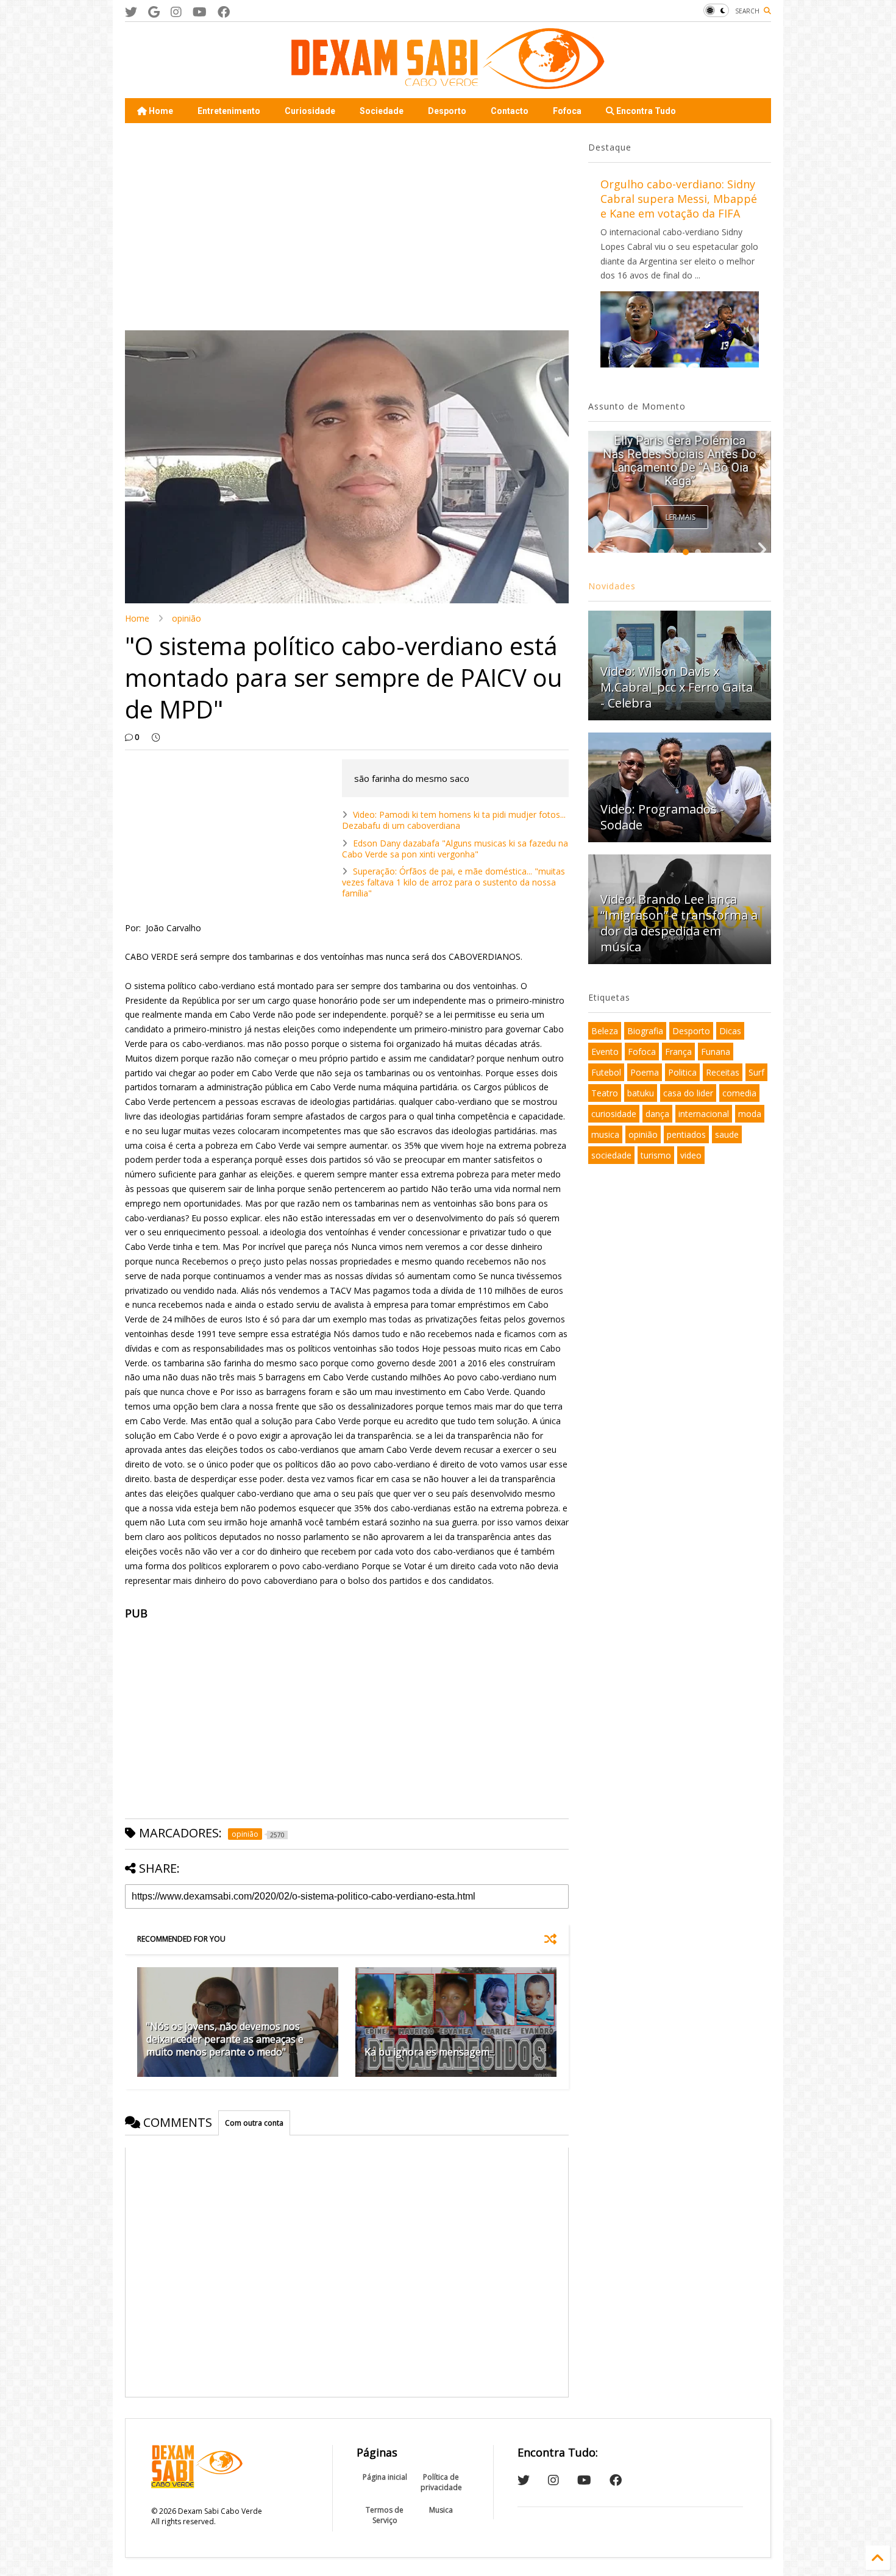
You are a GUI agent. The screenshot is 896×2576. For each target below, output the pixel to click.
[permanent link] (156, 737)
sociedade (611, 1155)
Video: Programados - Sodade (662, 817)
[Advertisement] (347, 227)
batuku (641, 1093)
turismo (656, 1155)
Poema (645, 1072)
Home (160, 111)
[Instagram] (176, 12)
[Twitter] (131, 12)
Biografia (645, 1031)
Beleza (605, 1031)
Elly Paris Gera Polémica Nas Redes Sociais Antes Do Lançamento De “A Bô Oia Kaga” (680, 461)
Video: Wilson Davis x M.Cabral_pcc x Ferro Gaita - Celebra (677, 687)
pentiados (686, 1134)
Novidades (612, 586)
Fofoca (567, 111)
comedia (739, 1093)
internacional (704, 1114)
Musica (441, 2510)
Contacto (510, 111)
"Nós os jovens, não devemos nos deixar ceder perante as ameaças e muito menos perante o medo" (225, 2039)
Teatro (605, 1093)
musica (605, 1134)
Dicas (730, 1031)
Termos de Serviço (385, 2515)
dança (657, 1114)
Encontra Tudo (645, 111)
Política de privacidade (441, 2482)
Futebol (606, 1072)
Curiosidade (310, 111)
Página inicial (385, 2477)
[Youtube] (200, 12)
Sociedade (382, 111)
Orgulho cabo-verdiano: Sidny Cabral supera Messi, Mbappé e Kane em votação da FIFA (679, 199)
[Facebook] (224, 12)
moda (750, 1114)
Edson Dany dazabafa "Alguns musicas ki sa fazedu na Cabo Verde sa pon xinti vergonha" (455, 849)
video (691, 1155)
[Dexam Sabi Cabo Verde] (448, 83)
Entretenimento (229, 111)
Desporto (447, 111)
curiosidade (614, 1114)
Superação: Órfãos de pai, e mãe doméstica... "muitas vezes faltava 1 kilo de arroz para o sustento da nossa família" (453, 882)
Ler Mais (681, 517)
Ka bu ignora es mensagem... (430, 2052)
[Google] (154, 12)
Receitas (723, 1072)
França (678, 1052)
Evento (605, 1052)
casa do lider (688, 1093)
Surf (756, 1072)
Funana (716, 1052)
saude (727, 1134)
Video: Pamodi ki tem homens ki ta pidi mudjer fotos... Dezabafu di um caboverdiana (454, 820)
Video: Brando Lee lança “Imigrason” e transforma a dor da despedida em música (679, 923)
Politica (682, 1072)
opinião (187, 618)
